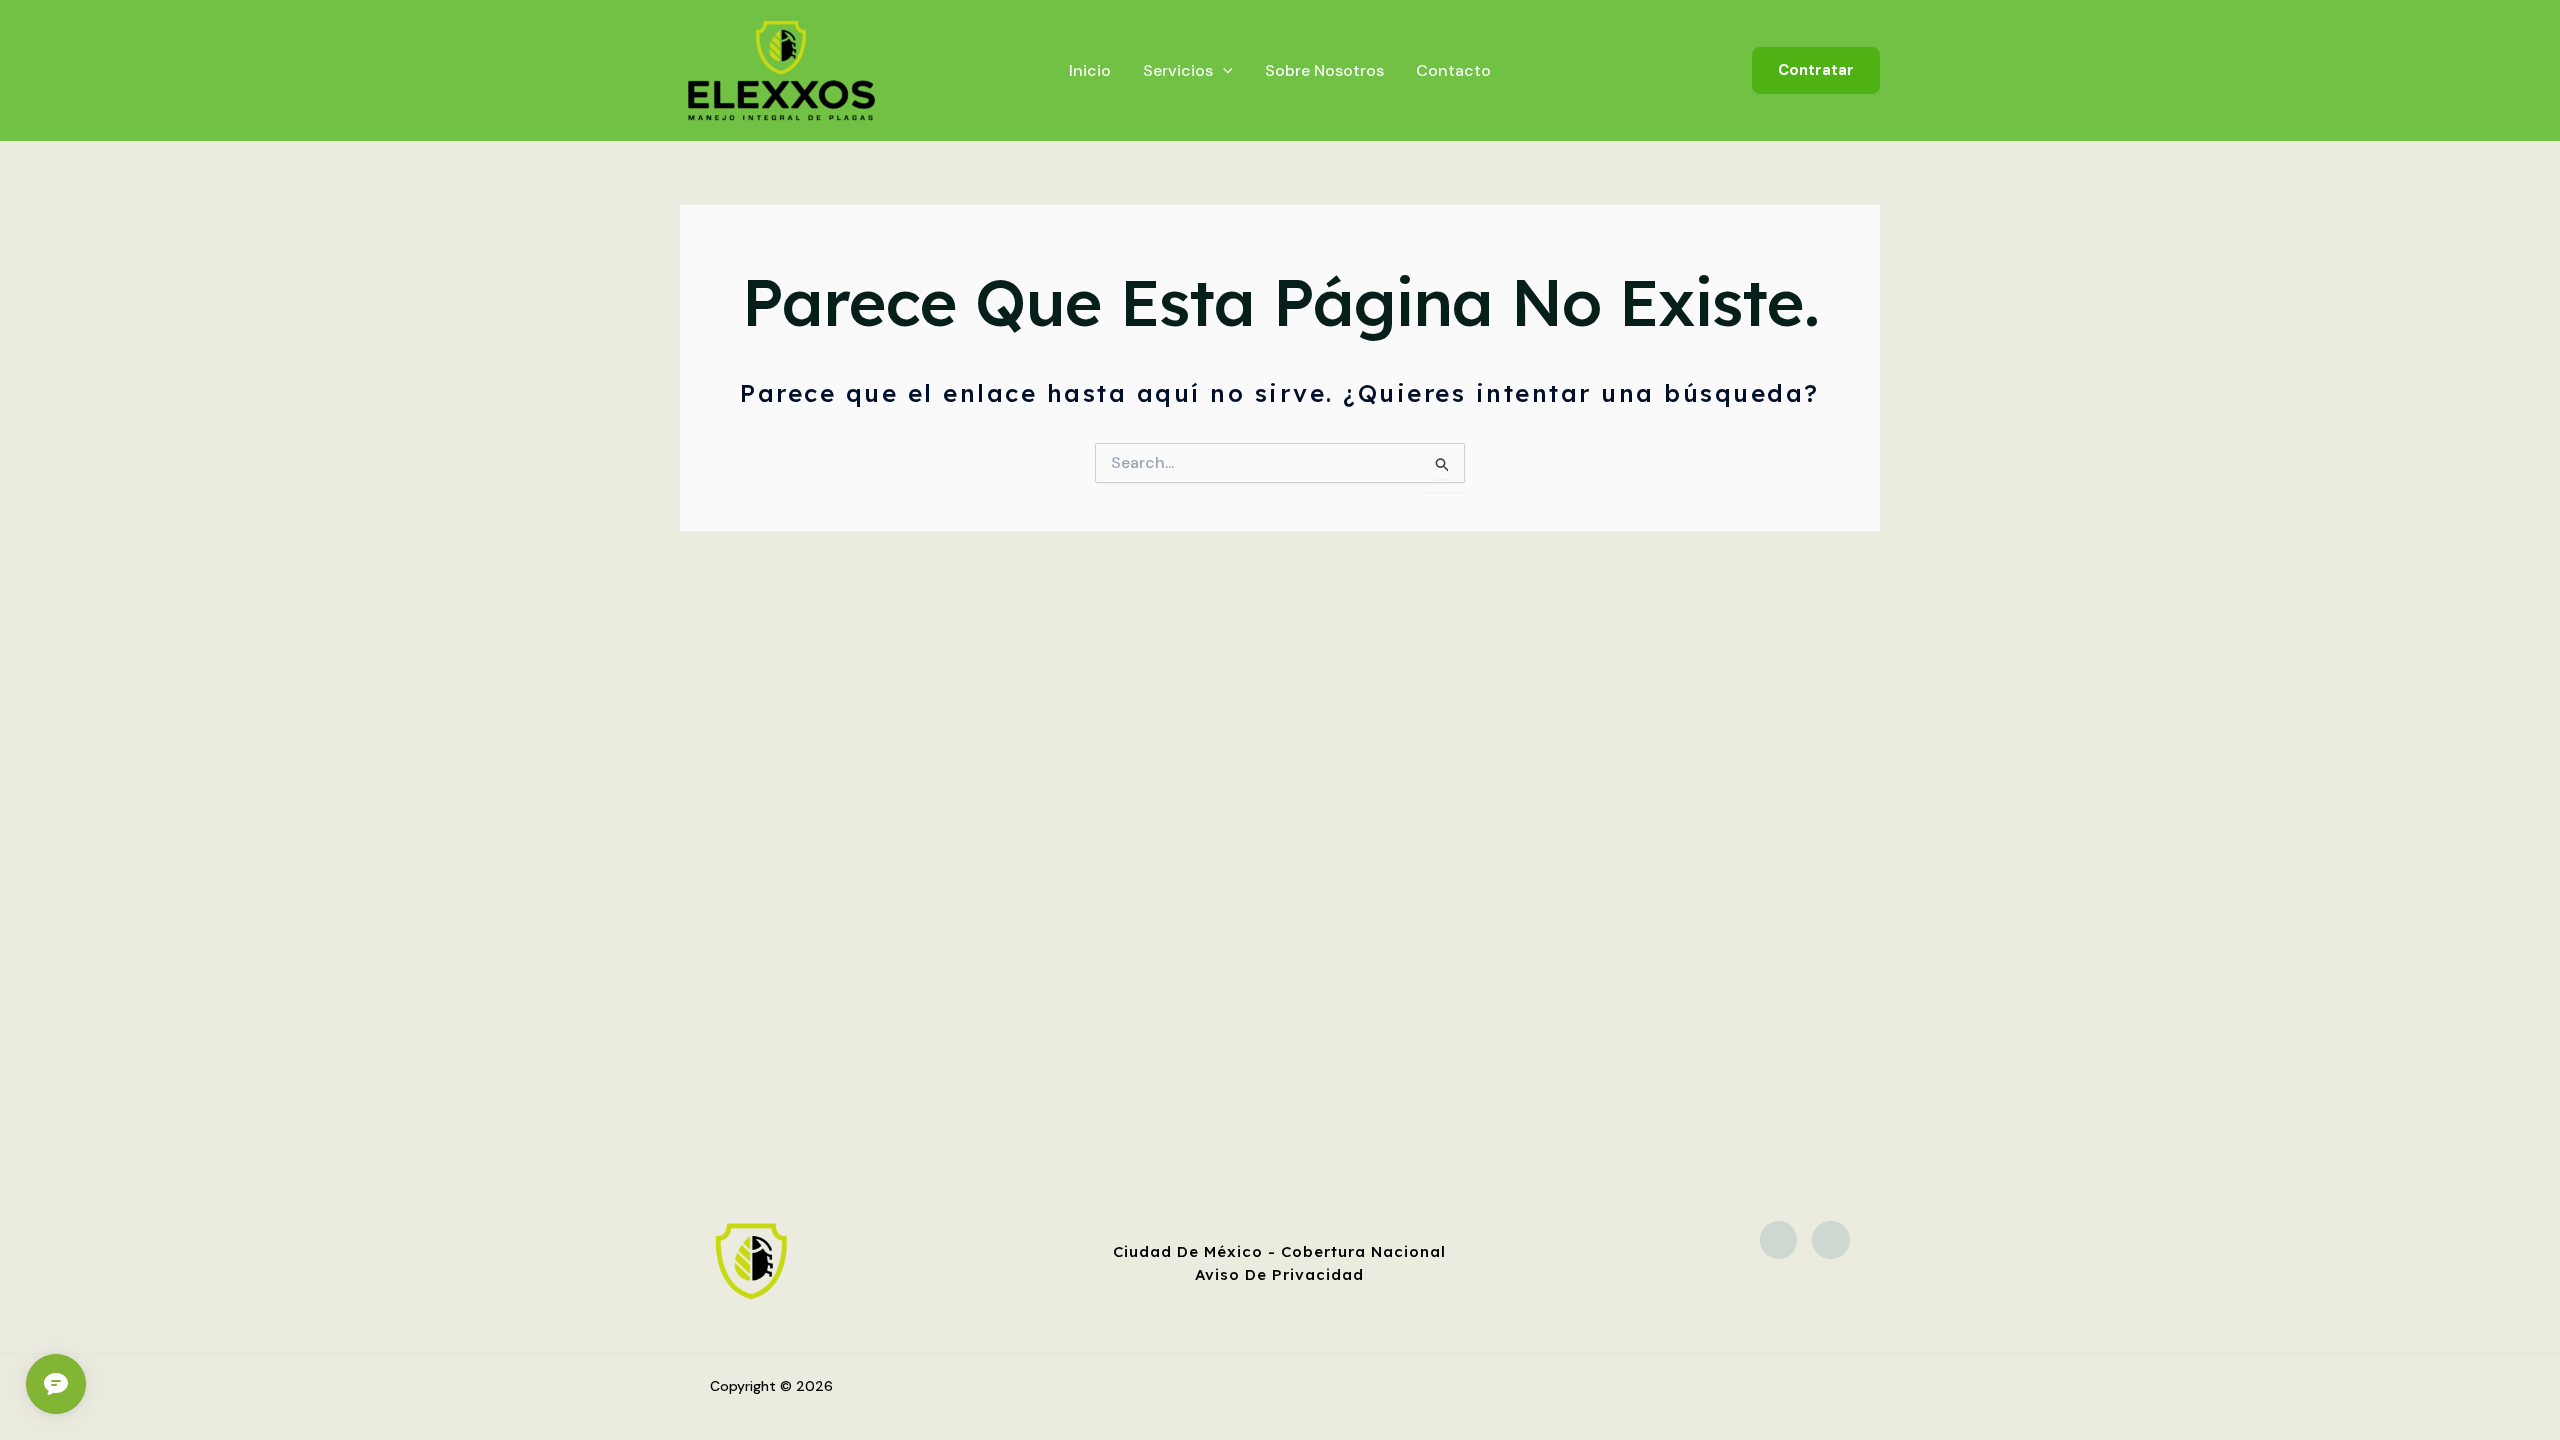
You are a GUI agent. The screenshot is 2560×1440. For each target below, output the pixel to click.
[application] (1223, 71)
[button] (1816, 70)
